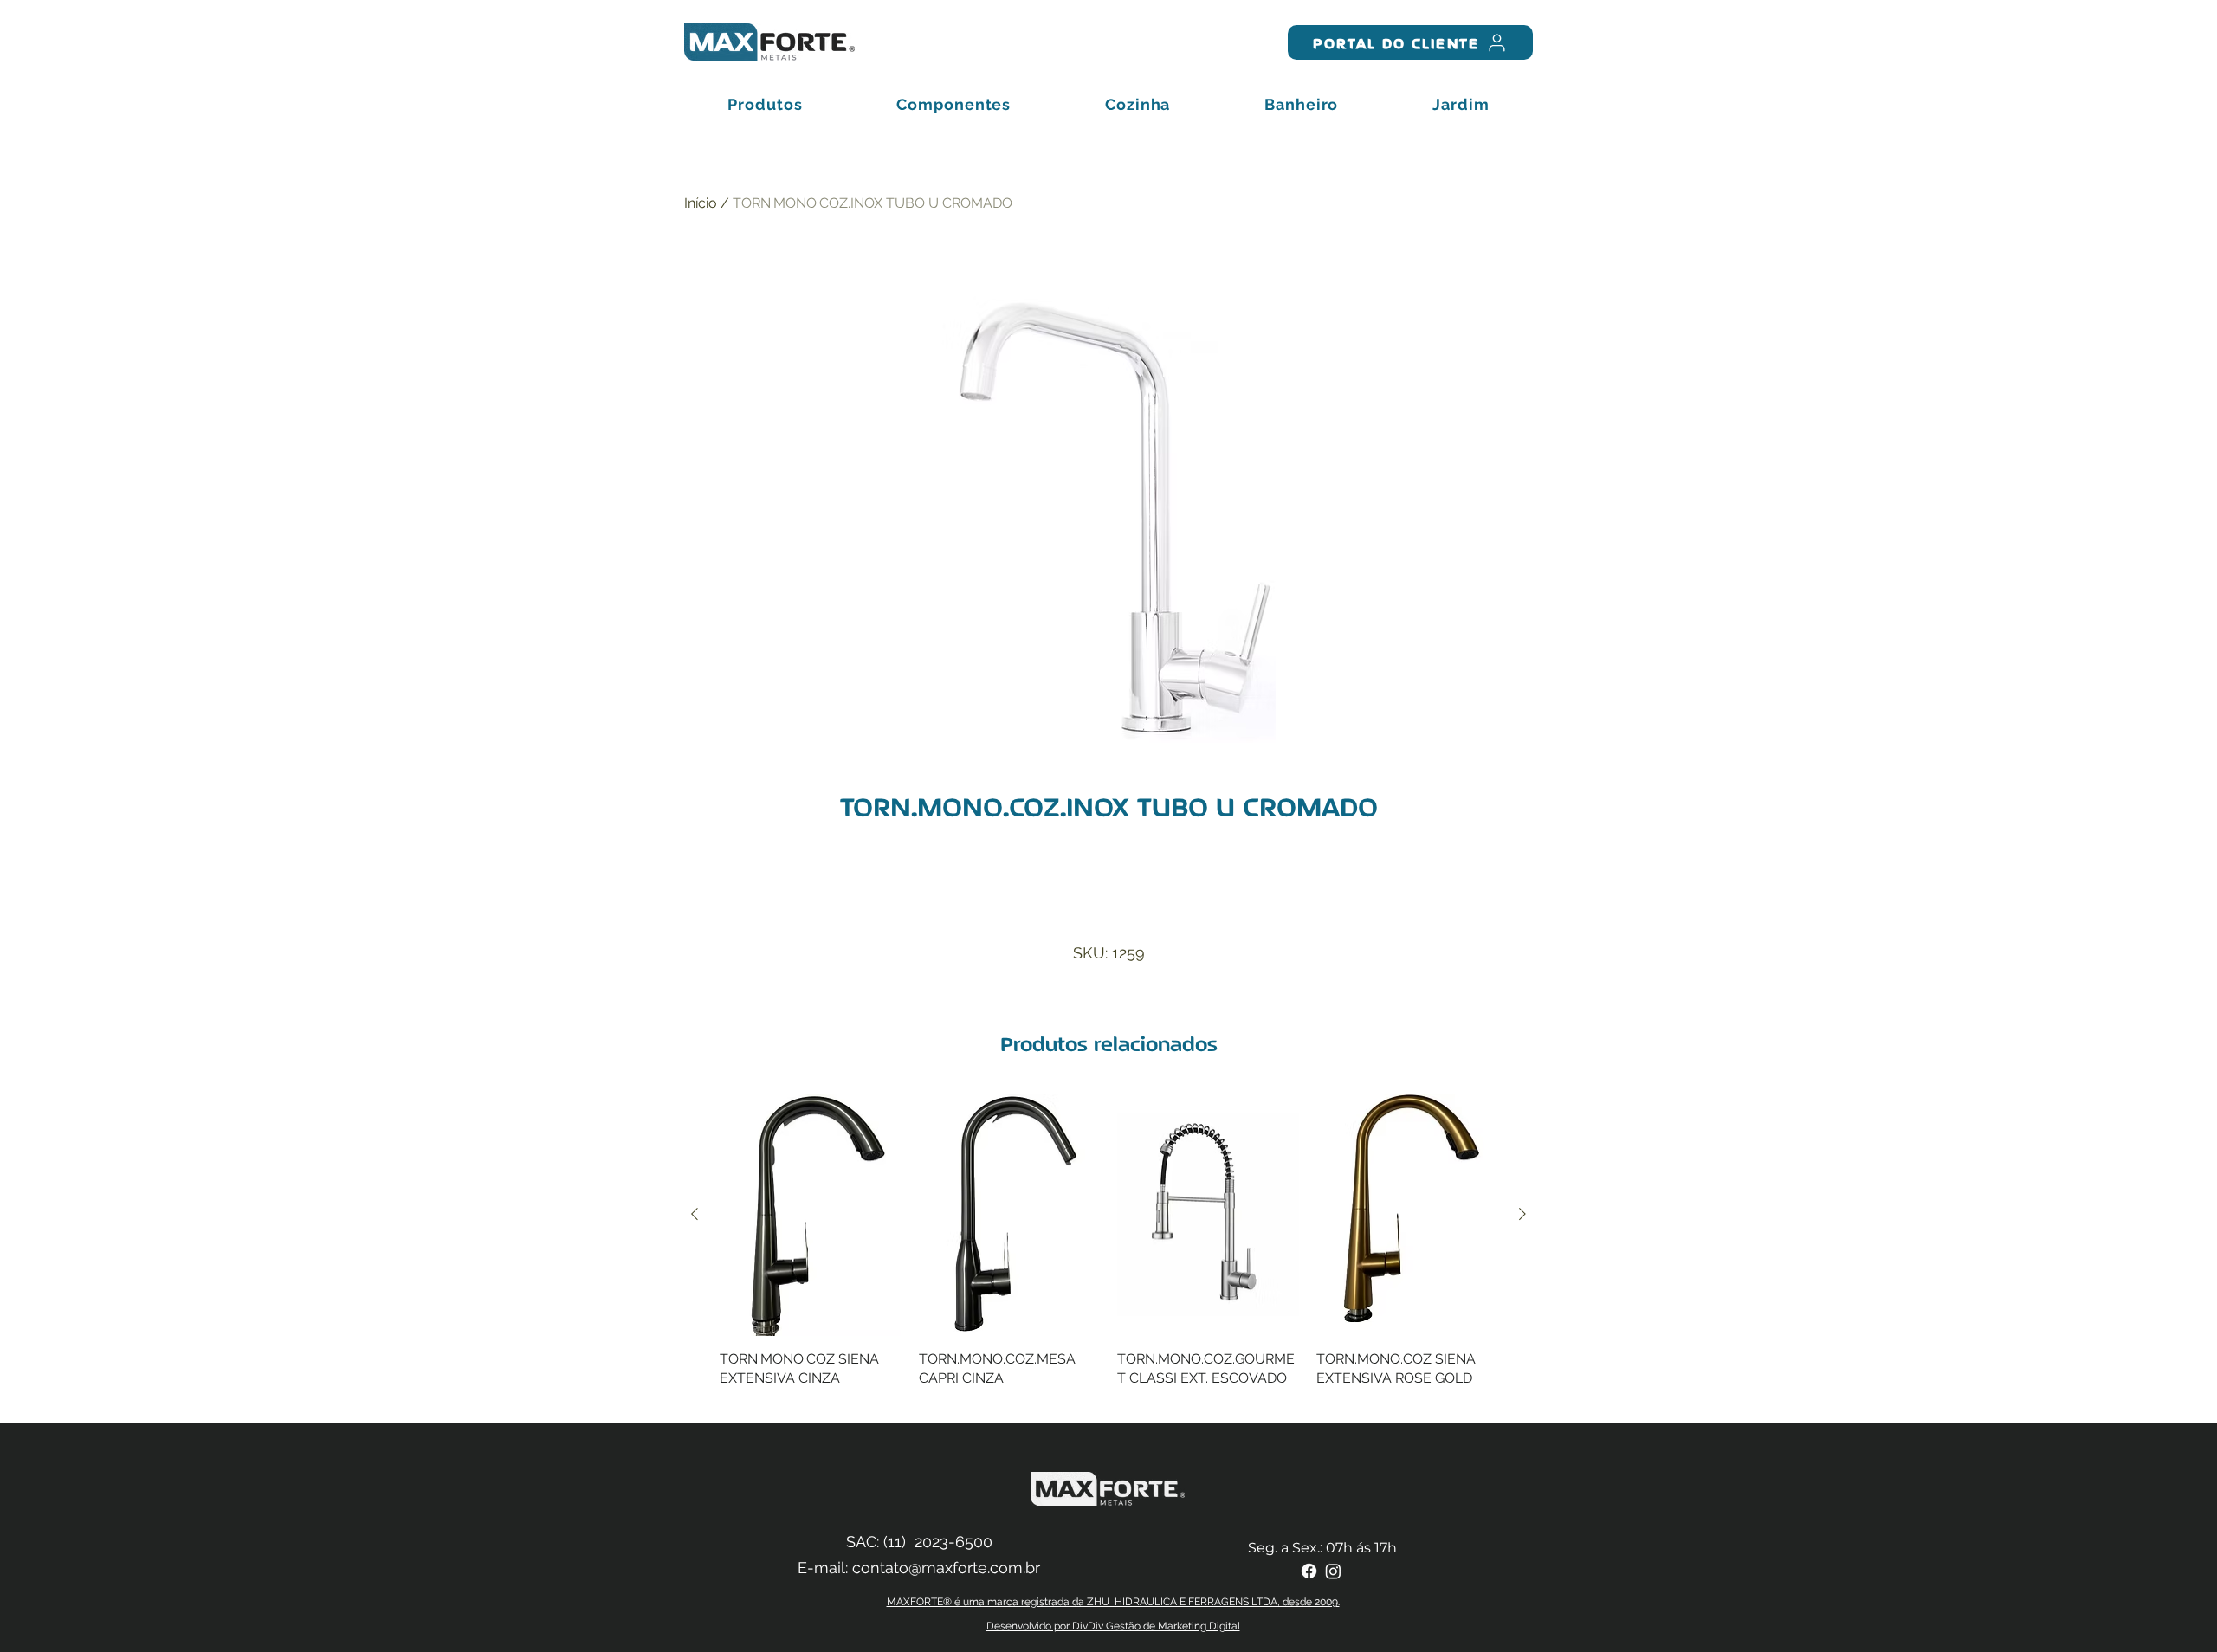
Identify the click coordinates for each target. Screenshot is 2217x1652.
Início (701, 203)
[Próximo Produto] (1522, 1214)
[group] (1108, 1251)
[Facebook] (1309, 1571)
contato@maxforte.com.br (946, 1568)
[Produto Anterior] (695, 1214)
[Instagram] (1333, 1571)
